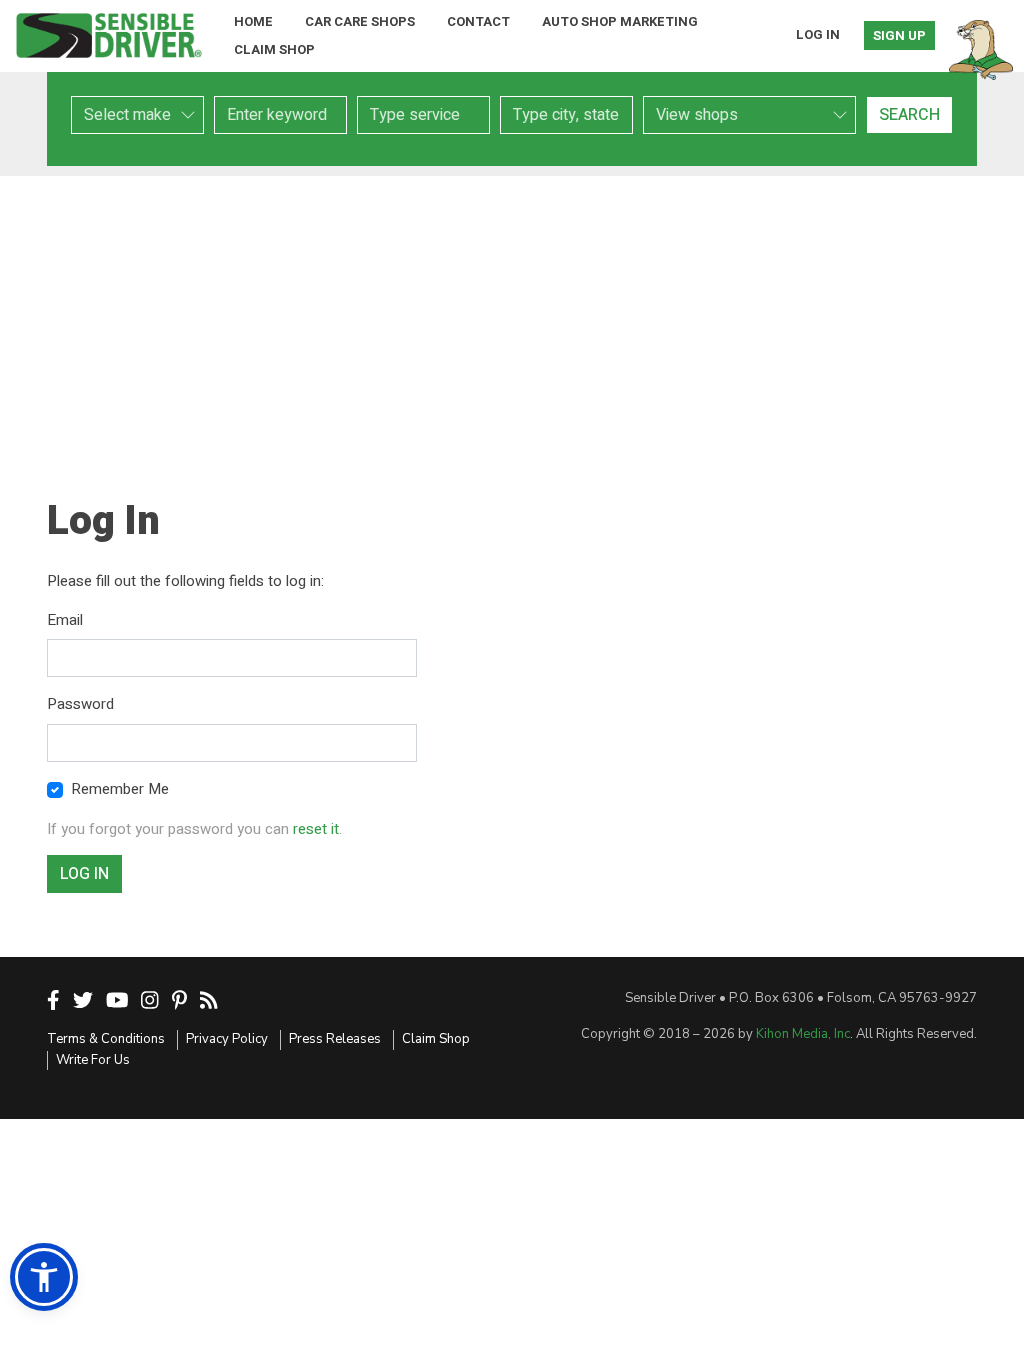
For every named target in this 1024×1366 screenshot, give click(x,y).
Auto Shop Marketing (620, 21)
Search (909, 115)
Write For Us (93, 1060)
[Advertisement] (512, 316)
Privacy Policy (227, 1039)
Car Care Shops (360, 21)
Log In (818, 34)
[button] (44, 1277)
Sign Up (899, 35)
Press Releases (335, 1039)
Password (80, 704)
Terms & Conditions (106, 1039)
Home (253, 21)
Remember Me (120, 789)
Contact (478, 21)
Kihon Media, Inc (803, 1034)
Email (65, 620)
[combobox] (423, 115)
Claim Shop (274, 49)
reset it (316, 829)
